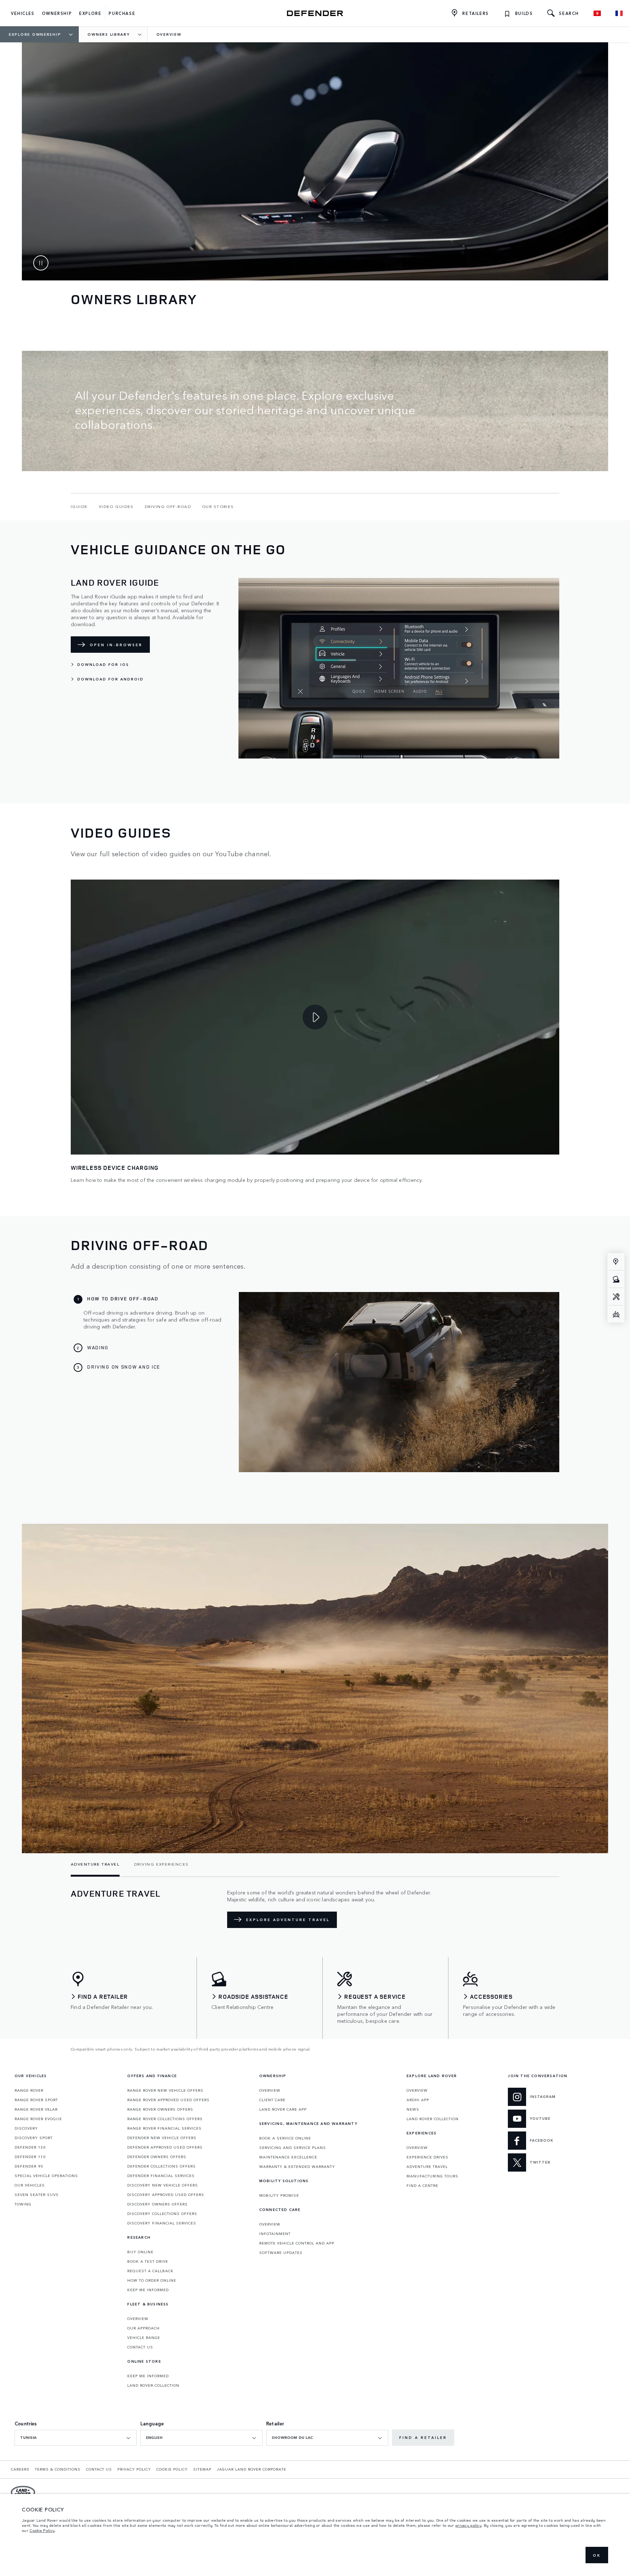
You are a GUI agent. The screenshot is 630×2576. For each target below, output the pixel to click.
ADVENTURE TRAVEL (427, 2166)
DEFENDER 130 (30, 2147)
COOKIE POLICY (172, 2469)
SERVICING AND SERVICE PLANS (293, 2148)
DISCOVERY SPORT (34, 2138)
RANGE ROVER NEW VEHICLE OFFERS (165, 2090)
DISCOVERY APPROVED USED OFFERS (166, 2195)
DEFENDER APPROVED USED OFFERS (165, 2147)
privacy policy (468, 2525)
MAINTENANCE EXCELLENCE (288, 2157)
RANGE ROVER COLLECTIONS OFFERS (165, 2119)
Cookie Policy (42, 2530)
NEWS (413, 2109)
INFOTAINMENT (275, 2234)
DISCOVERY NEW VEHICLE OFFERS (163, 2185)
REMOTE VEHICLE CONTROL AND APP (297, 2243)
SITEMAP (202, 2469)
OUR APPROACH (143, 2328)
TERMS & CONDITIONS (58, 2469)
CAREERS (20, 2469)
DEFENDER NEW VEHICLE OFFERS (162, 2138)
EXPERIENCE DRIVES (427, 2157)
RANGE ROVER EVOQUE (38, 2119)
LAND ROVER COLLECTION (153, 2385)
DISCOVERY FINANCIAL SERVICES (162, 2223)
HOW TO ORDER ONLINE (152, 2280)
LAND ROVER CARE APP (283, 2109)
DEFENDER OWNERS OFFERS (157, 2157)
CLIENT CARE (272, 2100)
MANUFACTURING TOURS (432, 2176)
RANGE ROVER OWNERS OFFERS (160, 2109)
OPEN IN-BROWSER (116, 645)
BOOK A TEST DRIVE (148, 2261)
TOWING (23, 2204)
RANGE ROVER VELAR (36, 2109)
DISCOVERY (26, 2128)
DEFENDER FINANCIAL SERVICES (161, 2176)
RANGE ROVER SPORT (36, 2100)
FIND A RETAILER (423, 2437)
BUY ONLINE (140, 2252)
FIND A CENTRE (422, 2185)
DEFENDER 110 (30, 2157)
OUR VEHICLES (30, 2185)
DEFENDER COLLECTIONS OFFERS (162, 2166)
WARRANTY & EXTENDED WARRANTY (297, 2166)
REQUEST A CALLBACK (150, 2271)
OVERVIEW (138, 2319)
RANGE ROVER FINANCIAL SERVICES (164, 2128)
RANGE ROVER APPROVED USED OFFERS (168, 2100)
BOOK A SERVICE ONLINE (285, 2138)
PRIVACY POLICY (134, 2469)
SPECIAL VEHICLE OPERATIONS (46, 2176)
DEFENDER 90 (29, 2166)
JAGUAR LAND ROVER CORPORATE (252, 2469)
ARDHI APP (418, 2100)
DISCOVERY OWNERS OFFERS (157, 2204)
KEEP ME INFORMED (148, 2290)
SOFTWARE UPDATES (281, 2253)
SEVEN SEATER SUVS (37, 2195)
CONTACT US (140, 2347)
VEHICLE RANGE (144, 2338)
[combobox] (76, 2438)
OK (597, 2555)
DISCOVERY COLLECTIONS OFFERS (162, 2214)
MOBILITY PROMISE (279, 2195)
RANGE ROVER (29, 2090)
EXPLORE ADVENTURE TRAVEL (288, 1920)
